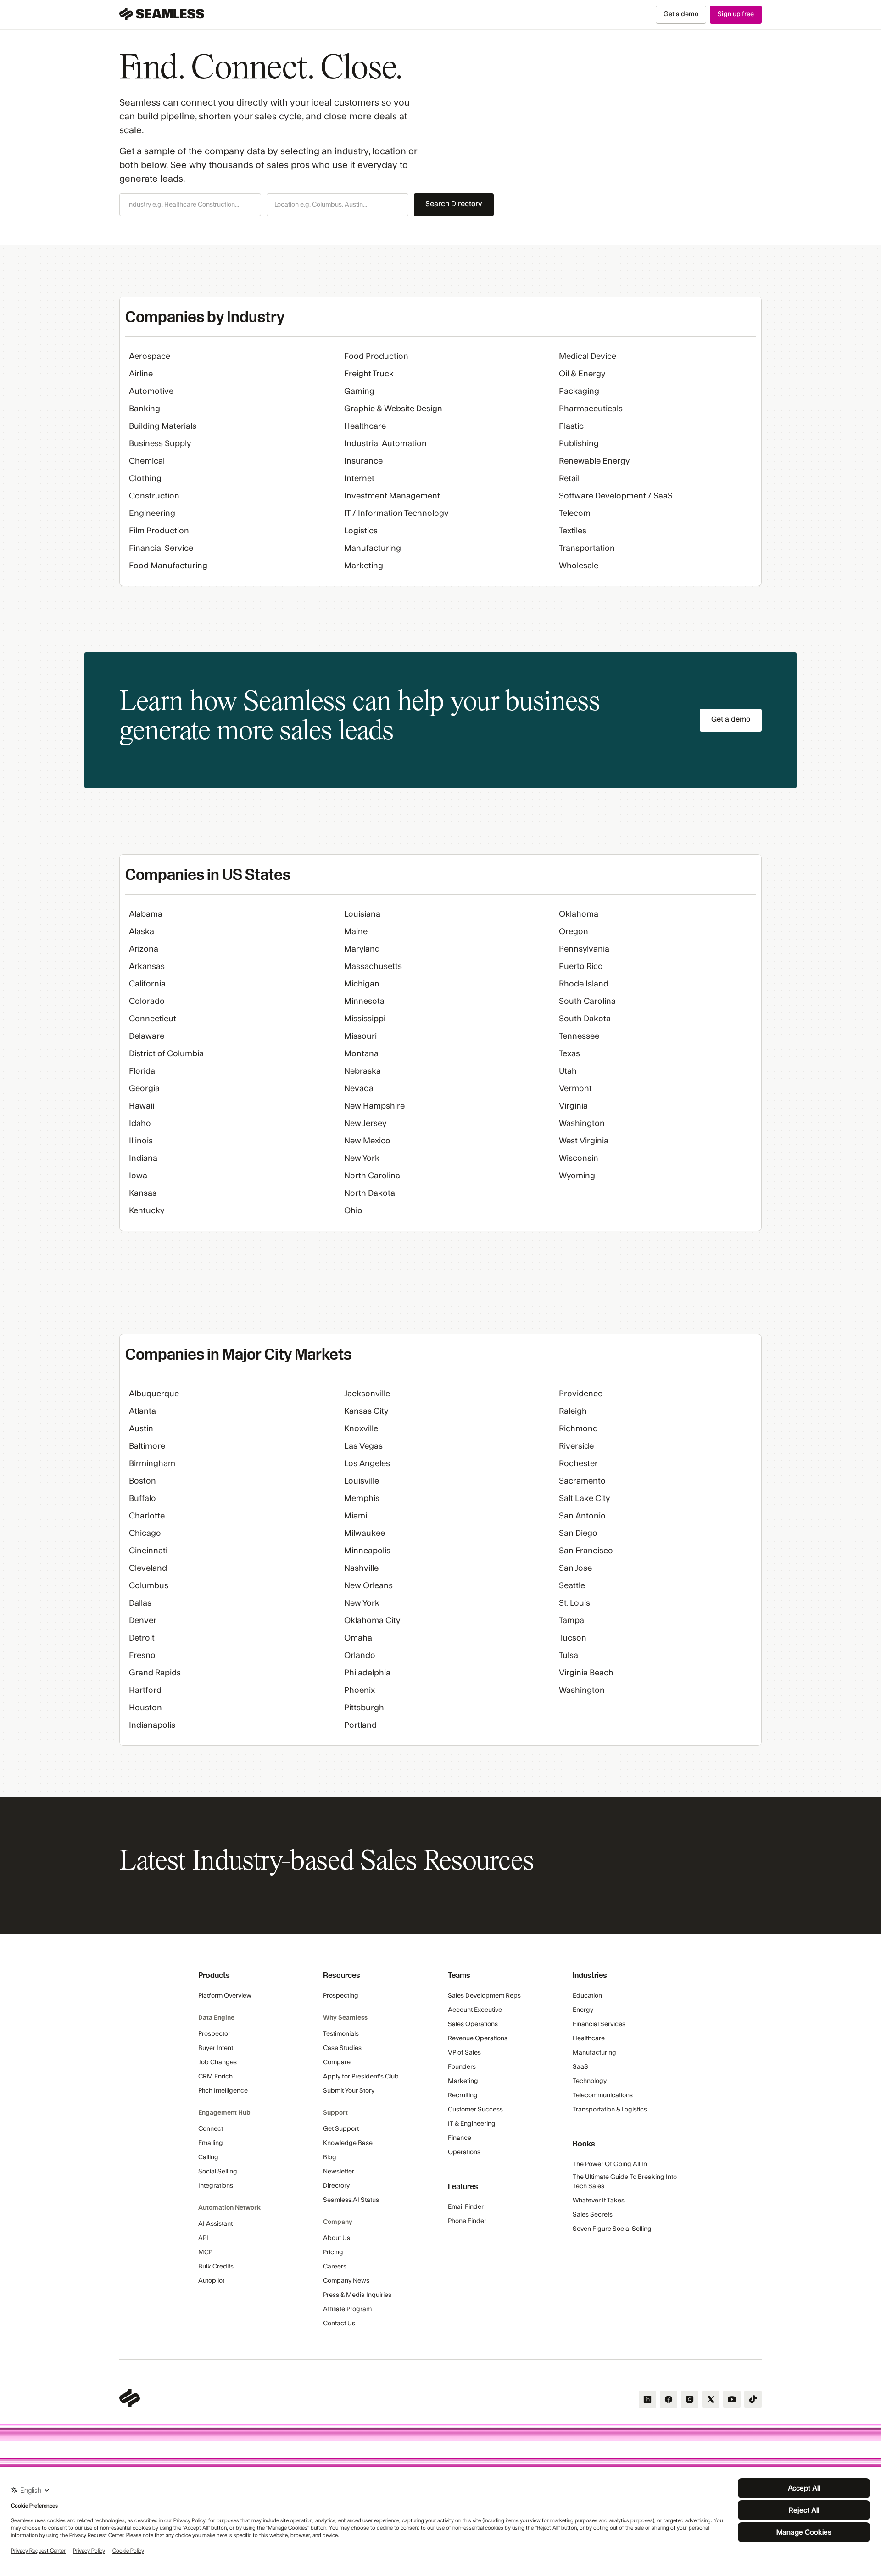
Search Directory (454, 204)
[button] (190, 205)
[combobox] (190, 205)
